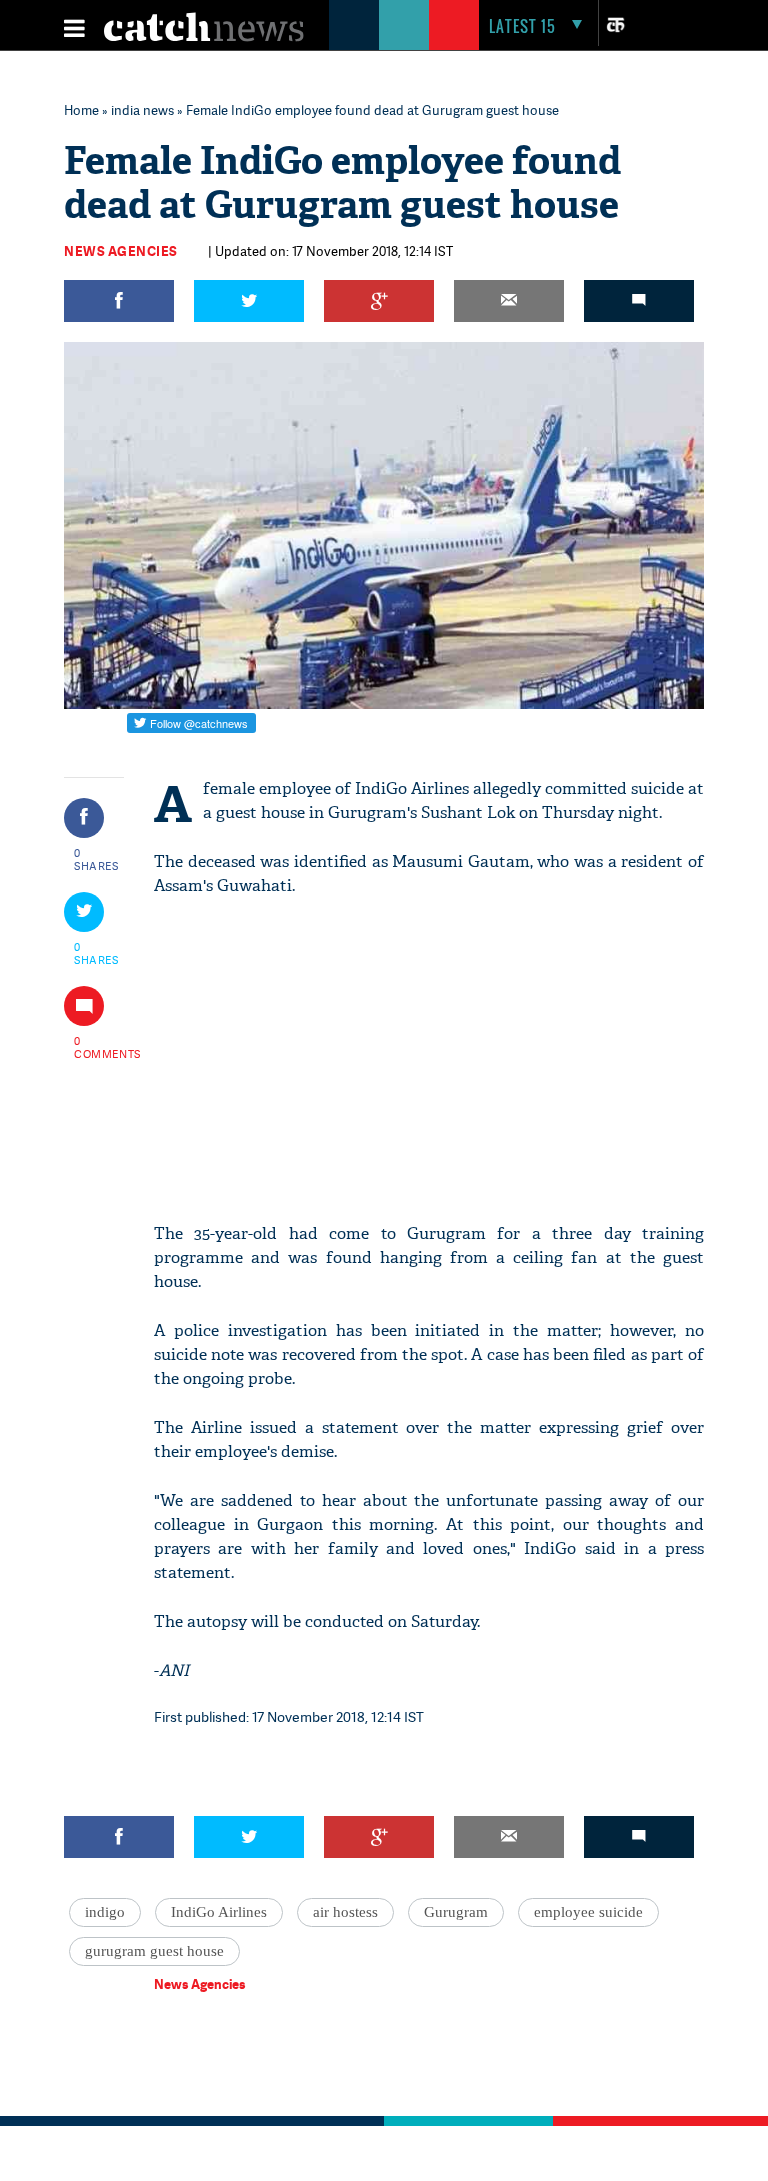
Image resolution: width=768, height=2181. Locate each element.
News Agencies (121, 251)
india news (142, 110)
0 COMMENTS (97, 1047)
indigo (105, 1912)
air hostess (345, 1912)
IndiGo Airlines (219, 1912)
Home (81, 110)
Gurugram (456, 1912)
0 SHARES (96, 859)
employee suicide (588, 1912)
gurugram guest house (154, 1951)
